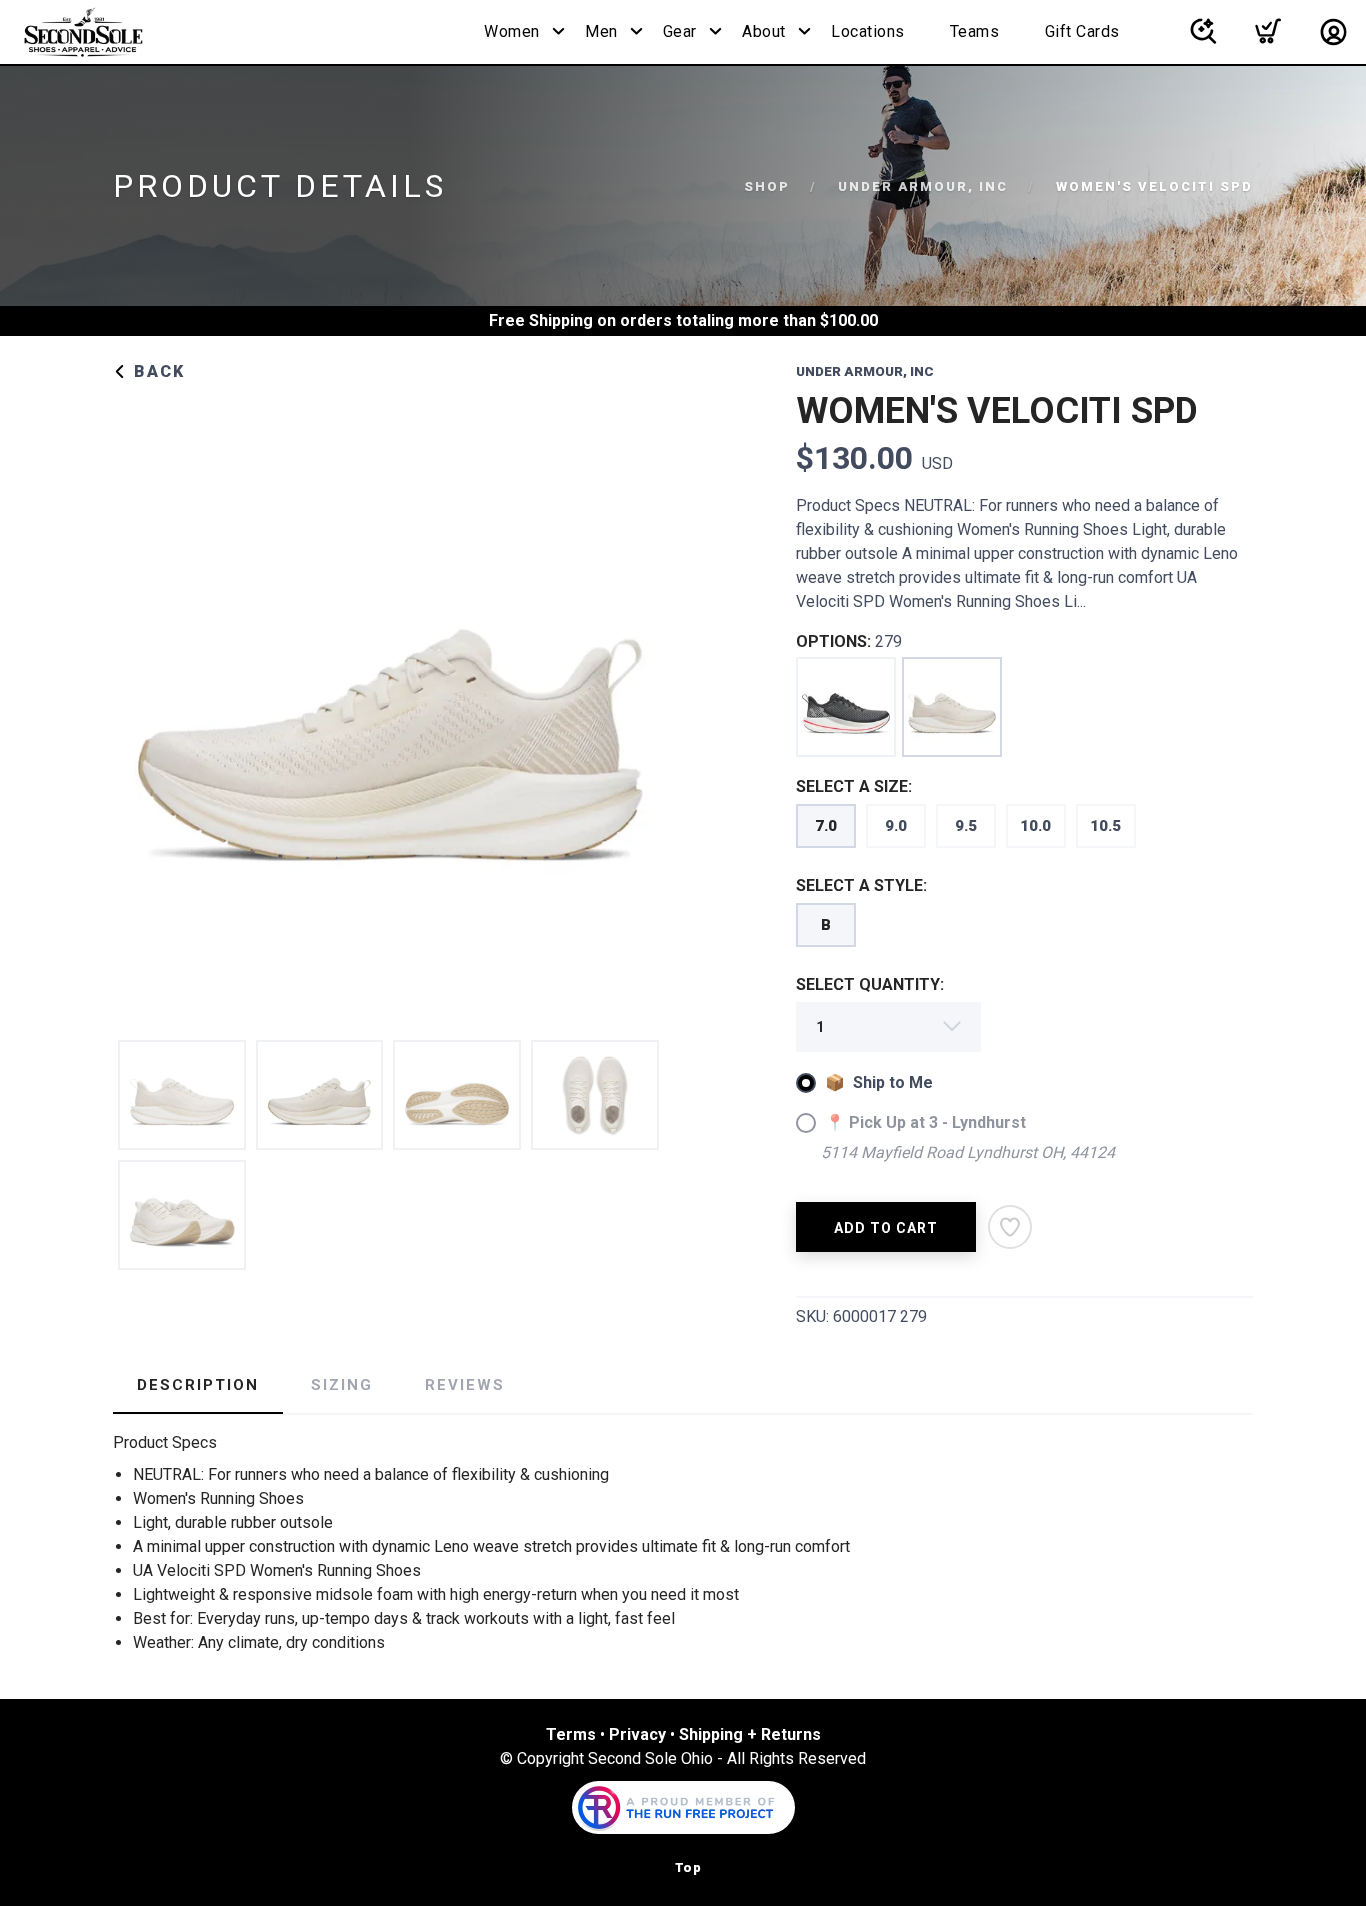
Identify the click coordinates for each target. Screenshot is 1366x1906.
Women (512, 31)
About (764, 31)
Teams (975, 31)
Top (688, 1867)
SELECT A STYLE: (861, 885)
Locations (868, 31)
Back (156, 371)
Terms (571, 1734)
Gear (680, 31)
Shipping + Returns (750, 1734)
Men (601, 31)
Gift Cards (1082, 31)
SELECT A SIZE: (854, 786)
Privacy (637, 1734)
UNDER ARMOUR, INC (923, 186)
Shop (767, 186)
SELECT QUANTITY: (870, 984)
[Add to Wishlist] (1010, 1227)
